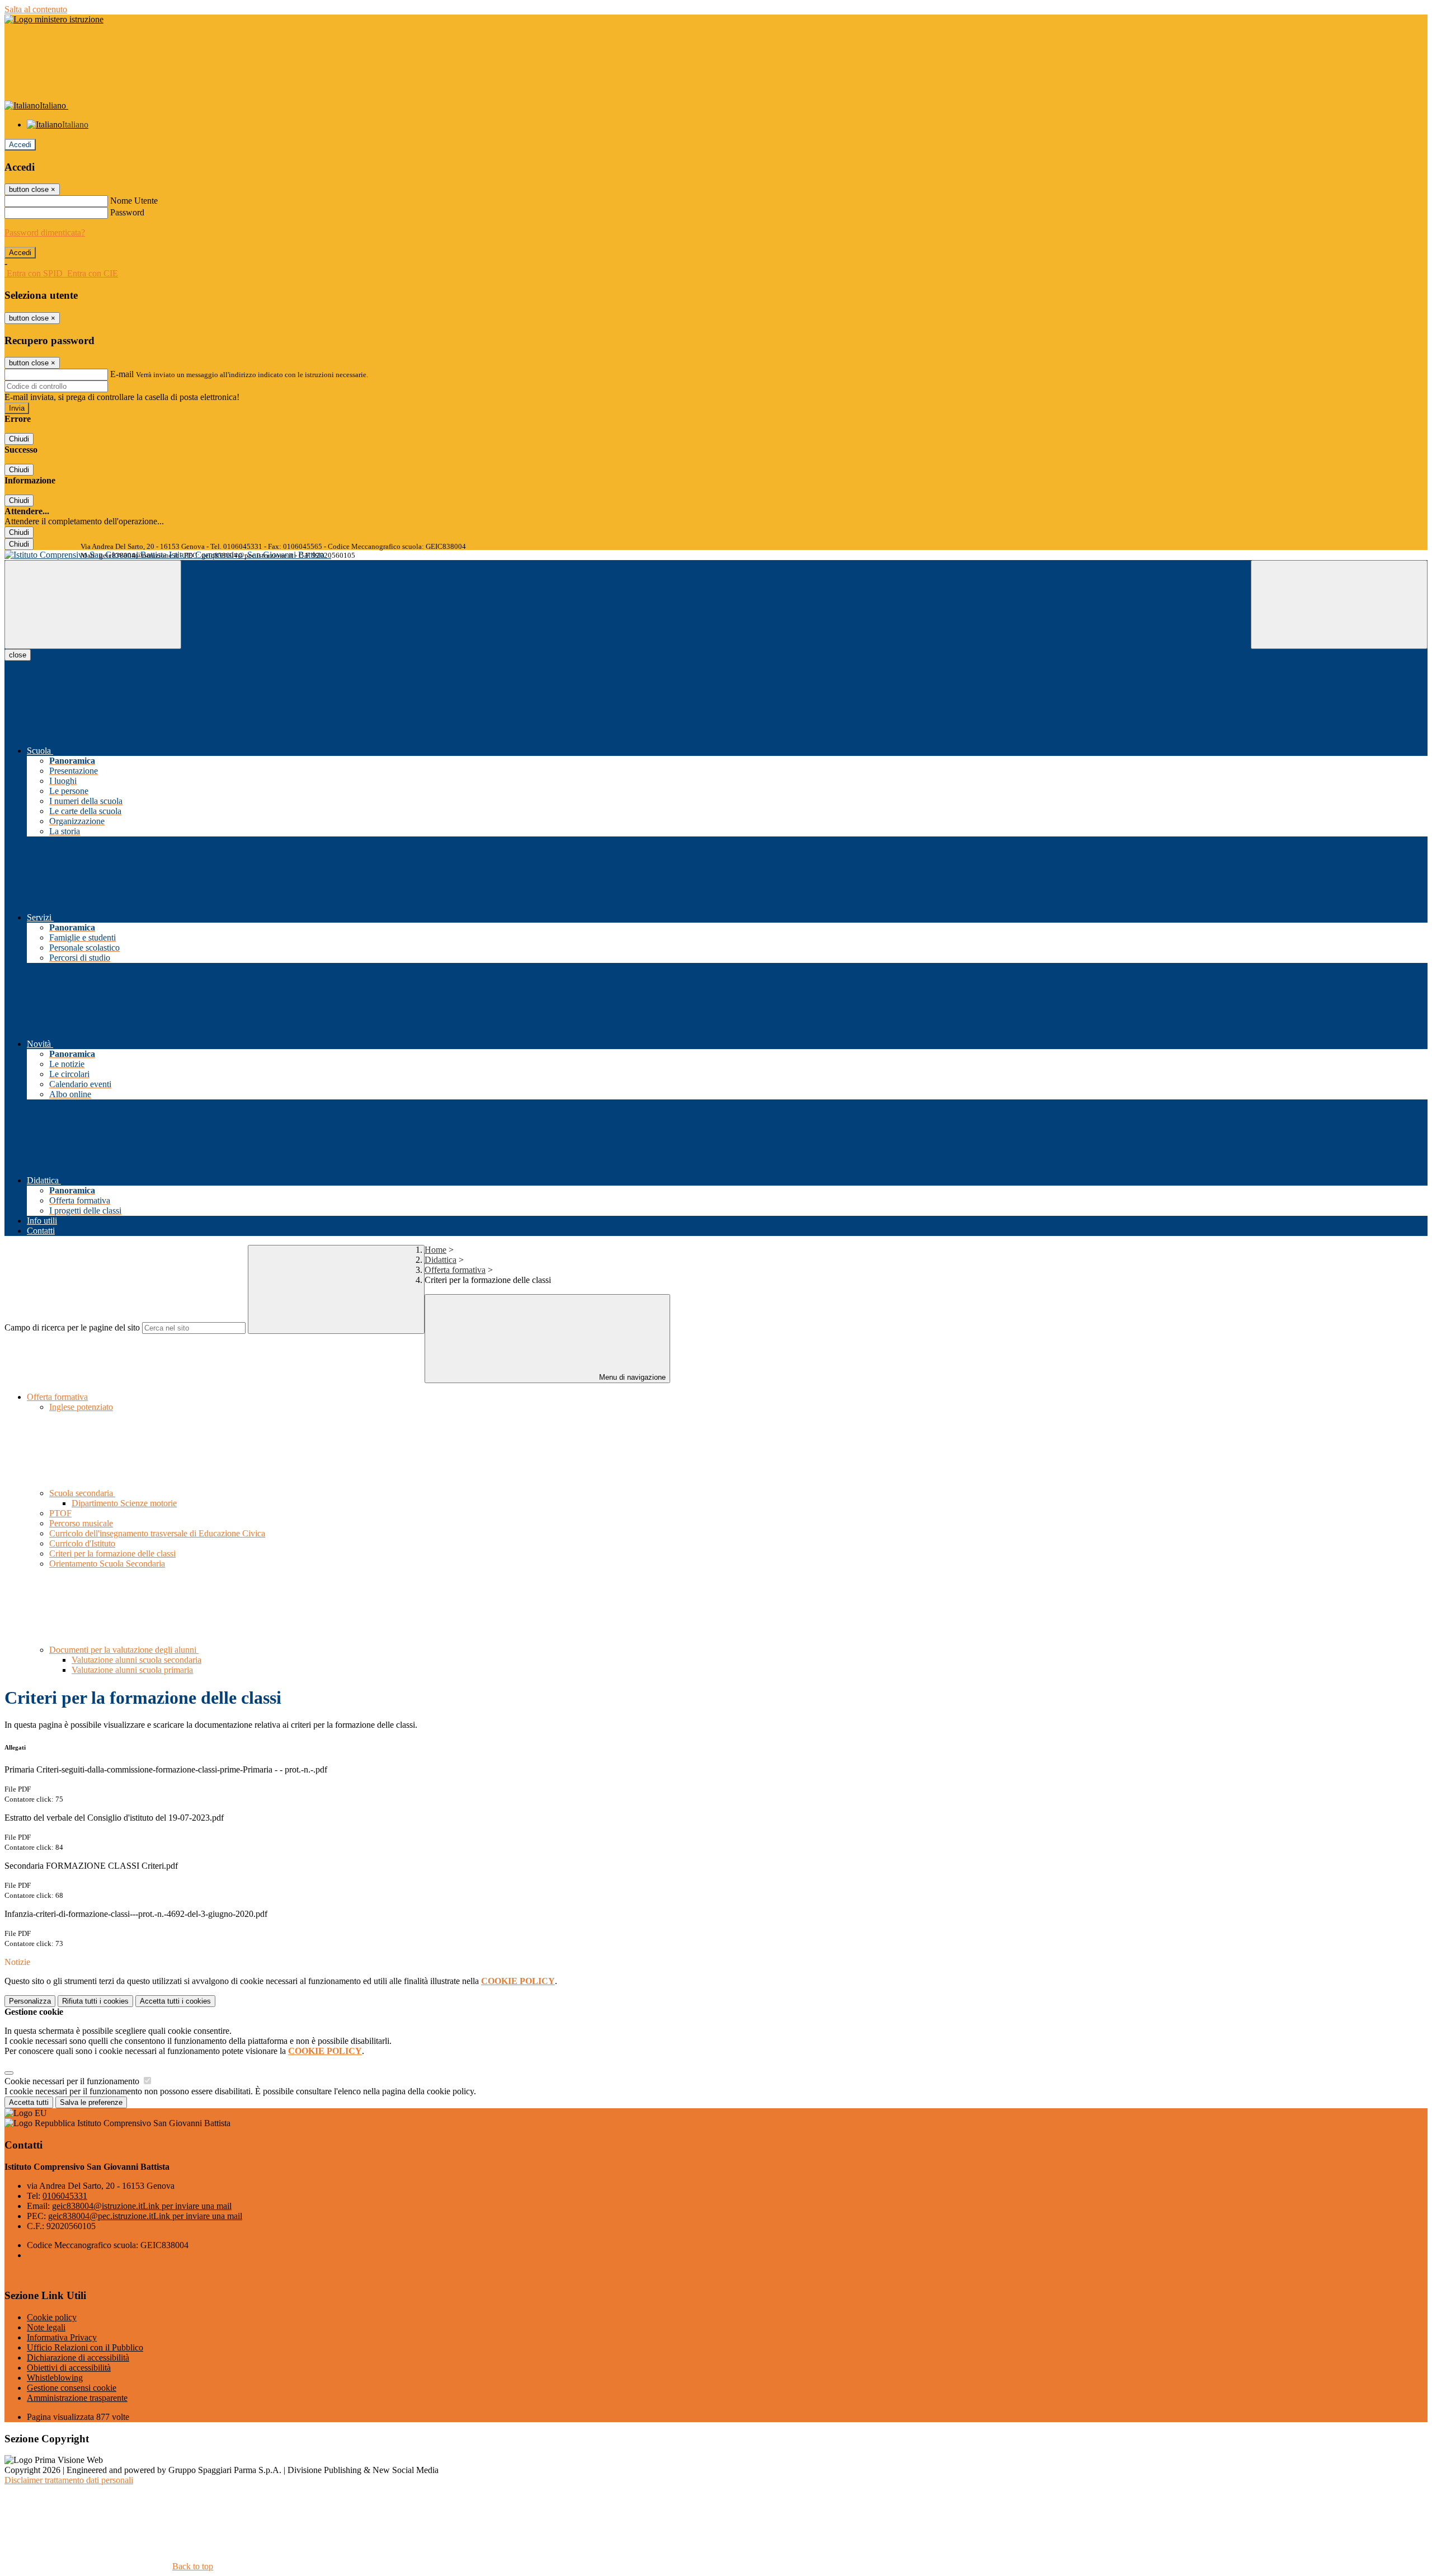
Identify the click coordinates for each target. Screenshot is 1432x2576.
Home (435, 1250)
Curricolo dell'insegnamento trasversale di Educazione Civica (157, 1533)
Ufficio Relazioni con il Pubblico (85, 2347)
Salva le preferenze (91, 2102)
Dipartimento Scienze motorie (124, 1503)
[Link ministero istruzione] (54, 19)
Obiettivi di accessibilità (69, 2368)
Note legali (46, 2327)
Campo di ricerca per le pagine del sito (72, 1327)
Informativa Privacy (62, 2337)
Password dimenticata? (45, 232)
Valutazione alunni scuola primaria (132, 1670)
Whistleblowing (55, 2378)
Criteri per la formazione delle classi (112, 1553)
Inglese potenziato (81, 1407)
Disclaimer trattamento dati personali (69, 2480)
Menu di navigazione (631, 1377)
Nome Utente (134, 201)
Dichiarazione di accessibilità (78, 2358)
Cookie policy (52, 2317)
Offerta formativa (455, 1270)
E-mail (122, 374)
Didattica (441, 1260)
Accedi (20, 145)
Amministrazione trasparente (77, 2398)
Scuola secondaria (82, 1493)
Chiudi (19, 439)
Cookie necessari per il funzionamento (73, 2081)
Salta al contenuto (36, 9)
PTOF (60, 1513)
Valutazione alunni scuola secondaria (136, 1660)
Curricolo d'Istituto (82, 1543)
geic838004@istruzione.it (142, 2206)
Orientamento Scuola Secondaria (107, 1564)
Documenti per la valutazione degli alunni (124, 1650)
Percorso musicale (81, 1523)
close (18, 655)
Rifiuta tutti (95, 2001)
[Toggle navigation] (93, 605)
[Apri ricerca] (1339, 605)
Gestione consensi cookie (72, 2388)
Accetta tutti (175, 2001)
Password (127, 212)
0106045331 (65, 2196)
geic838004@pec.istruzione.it (145, 2216)
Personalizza (30, 2001)
